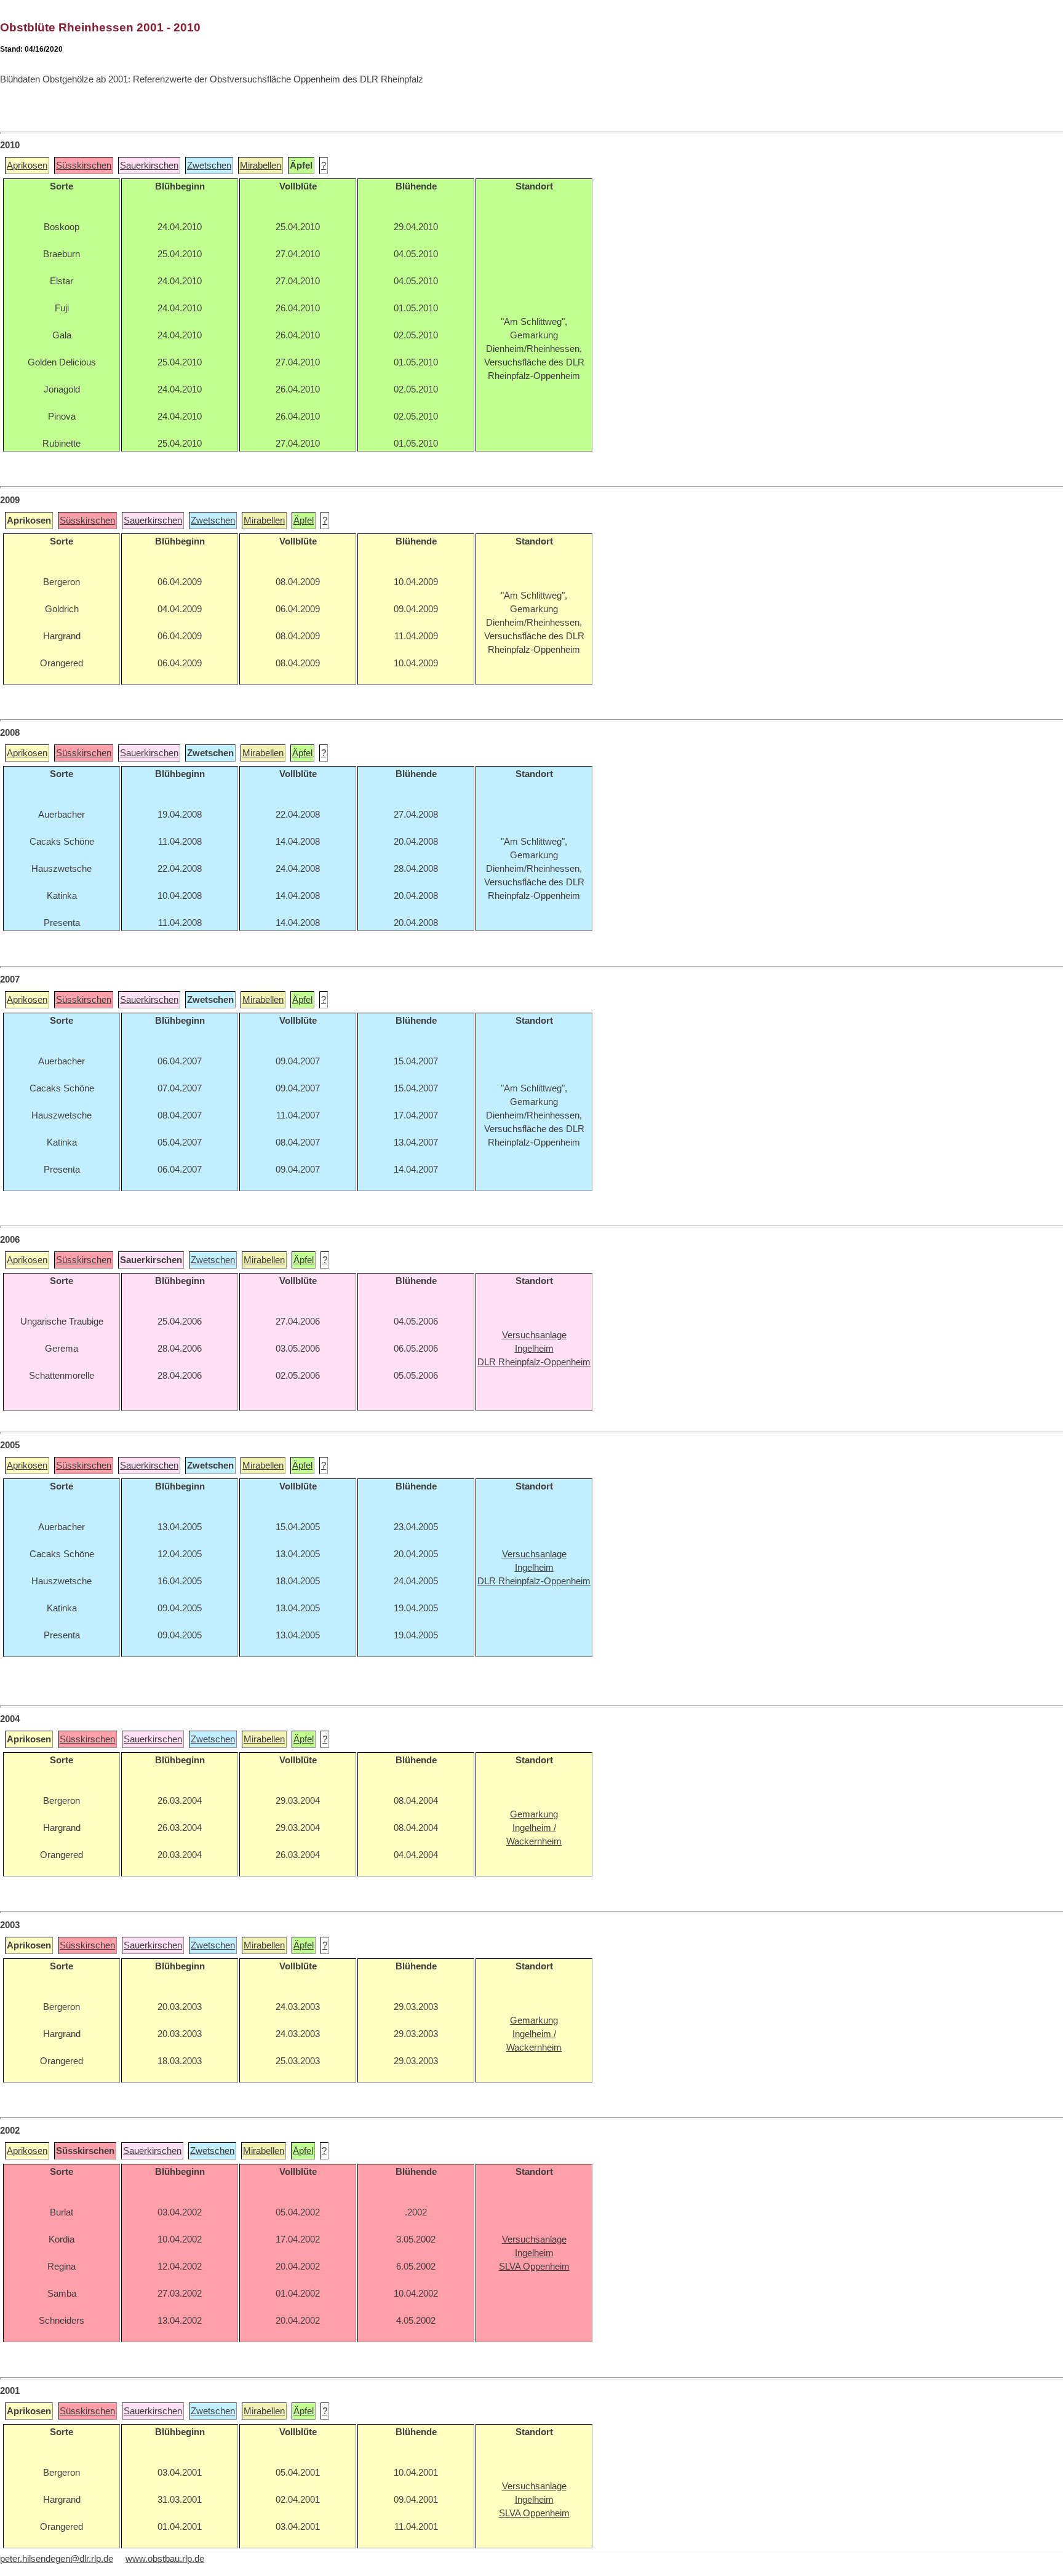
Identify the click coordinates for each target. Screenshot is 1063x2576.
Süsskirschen (84, 165)
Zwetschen (209, 165)
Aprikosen (27, 165)
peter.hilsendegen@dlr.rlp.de (57, 2559)
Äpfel (304, 520)
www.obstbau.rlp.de (165, 2559)
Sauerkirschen (149, 165)
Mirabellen (261, 165)
